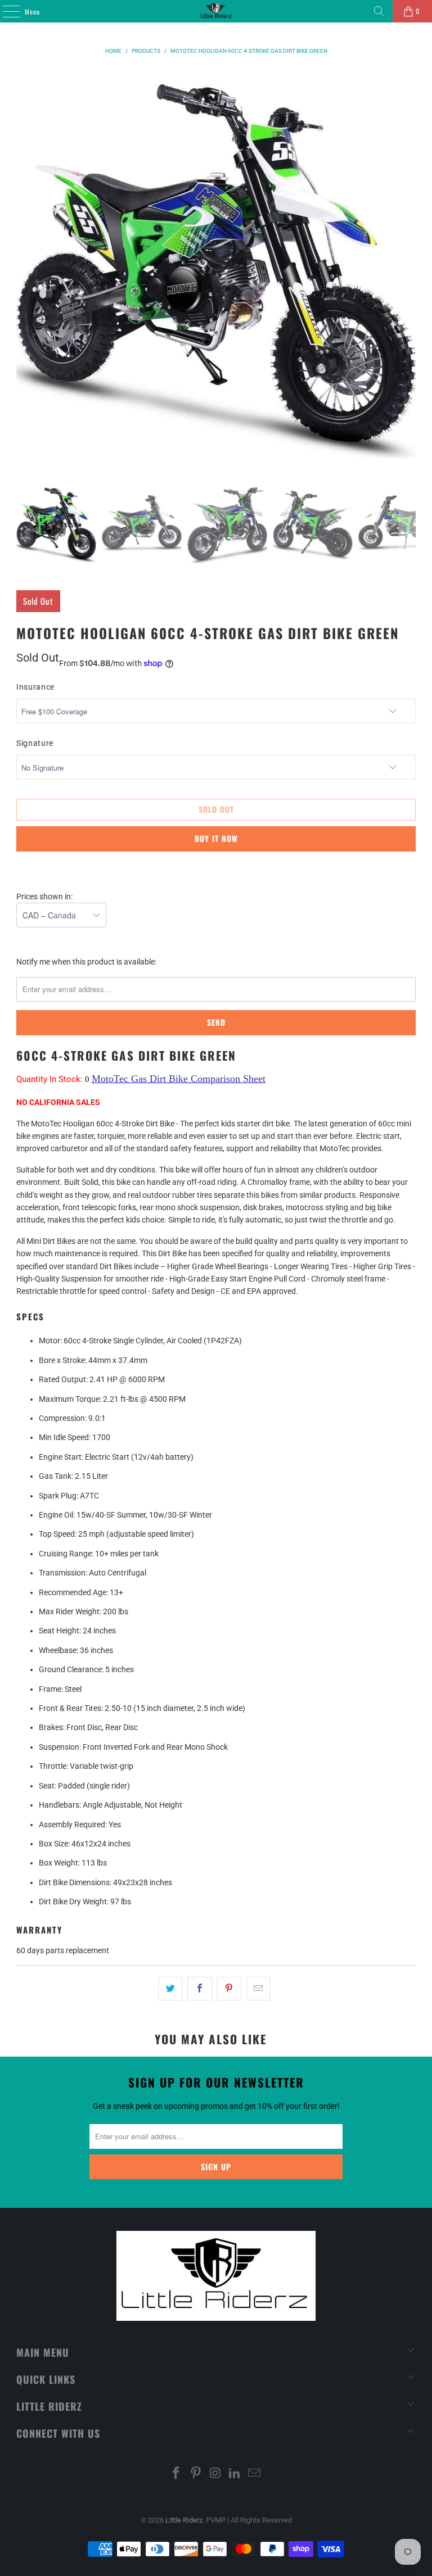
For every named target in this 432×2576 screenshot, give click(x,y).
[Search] (379, 11)
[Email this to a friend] (258, 1989)
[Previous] (25, 268)
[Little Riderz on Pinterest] (196, 2474)
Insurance (35, 687)
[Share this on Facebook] (199, 1989)
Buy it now (216, 838)
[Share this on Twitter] (170, 1989)
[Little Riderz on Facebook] (177, 2474)
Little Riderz (184, 2520)
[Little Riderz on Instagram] (215, 2474)
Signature (35, 743)
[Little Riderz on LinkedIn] (235, 2474)
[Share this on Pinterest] (229, 1989)
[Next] (407, 268)
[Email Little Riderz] (255, 2474)
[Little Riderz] (216, 11)
